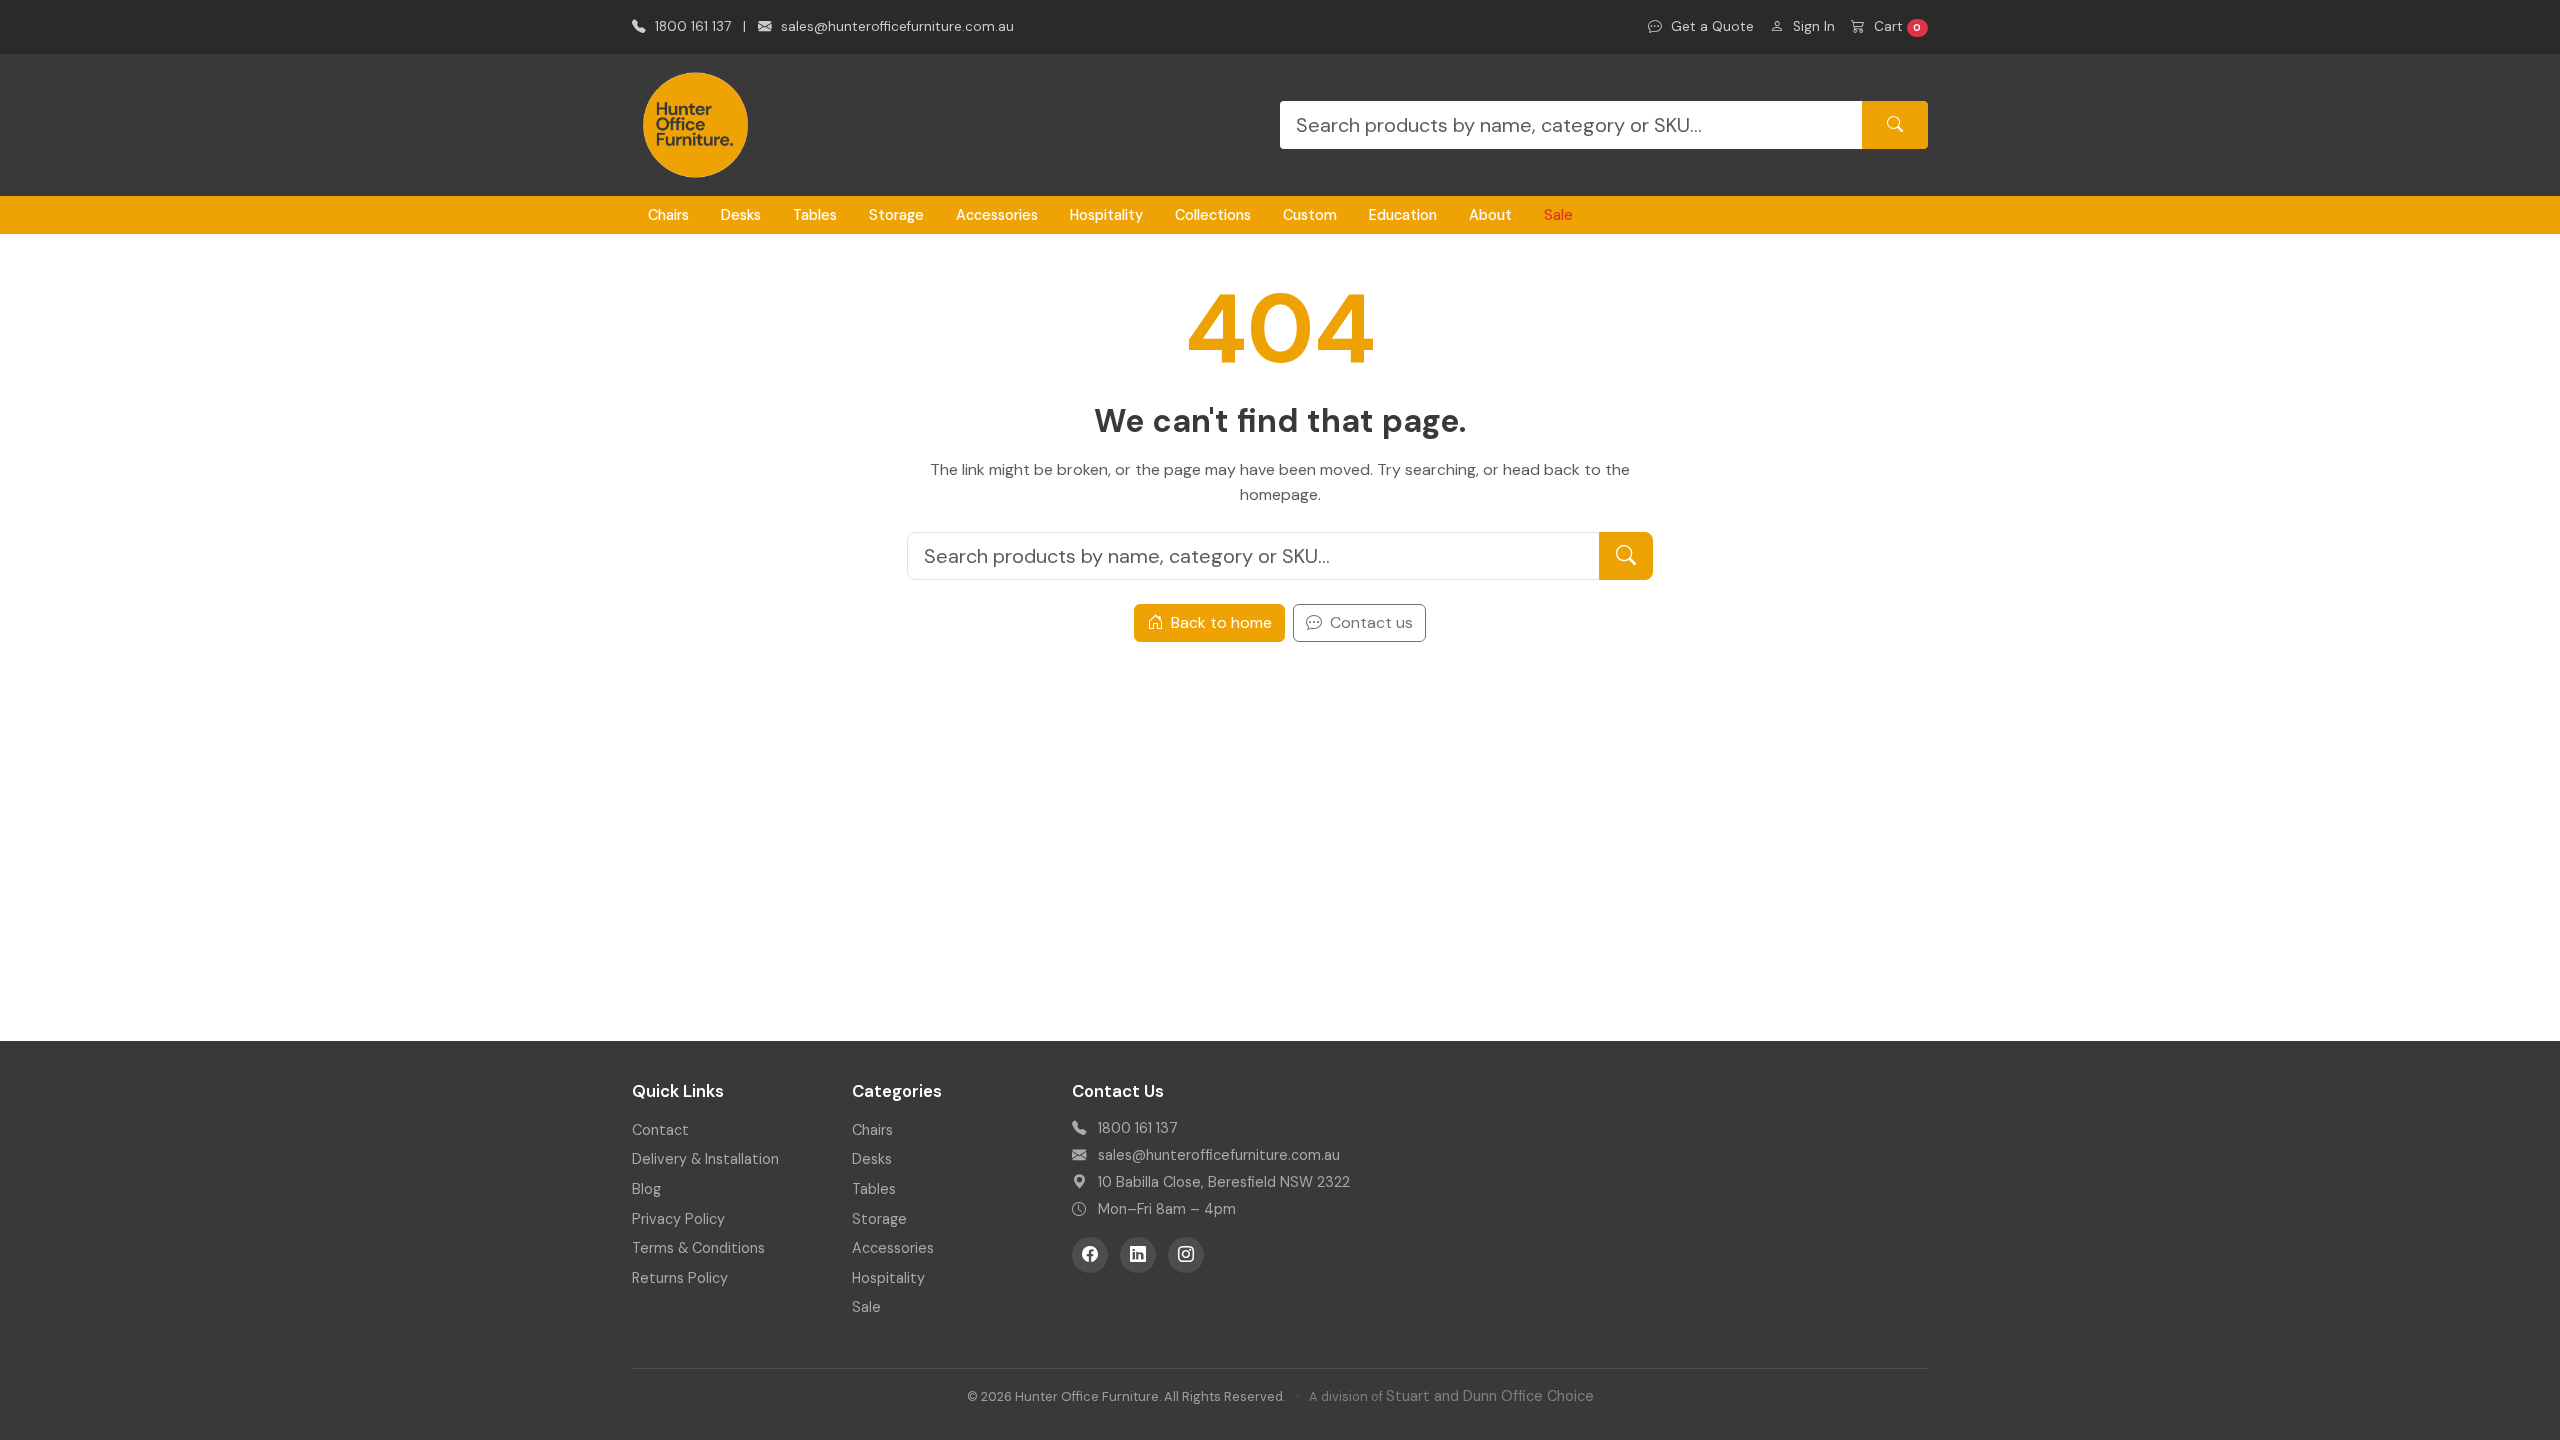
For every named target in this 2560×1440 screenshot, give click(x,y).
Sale (1558, 215)
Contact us (1369, 622)
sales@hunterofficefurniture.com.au (895, 26)
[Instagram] (1186, 1255)
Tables (815, 215)
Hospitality (1106, 215)
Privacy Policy (678, 1219)
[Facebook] (1090, 1255)
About (1490, 215)
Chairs (668, 215)
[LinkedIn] (1138, 1255)
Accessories (997, 215)
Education (1403, 215)
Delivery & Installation (705, 1159)
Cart (1896, 26)
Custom (1310, 215)
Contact (660, 1130)
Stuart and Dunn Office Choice (1490, 1396)
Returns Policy (680, 1278)
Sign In (1812, 26)
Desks (741, 215)
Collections (1213, 215)
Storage (896, 215)
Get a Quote (1710, 26)
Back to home (1219, 622)
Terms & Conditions (698, 1248)
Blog (646, 1189)
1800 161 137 (691, 26)
